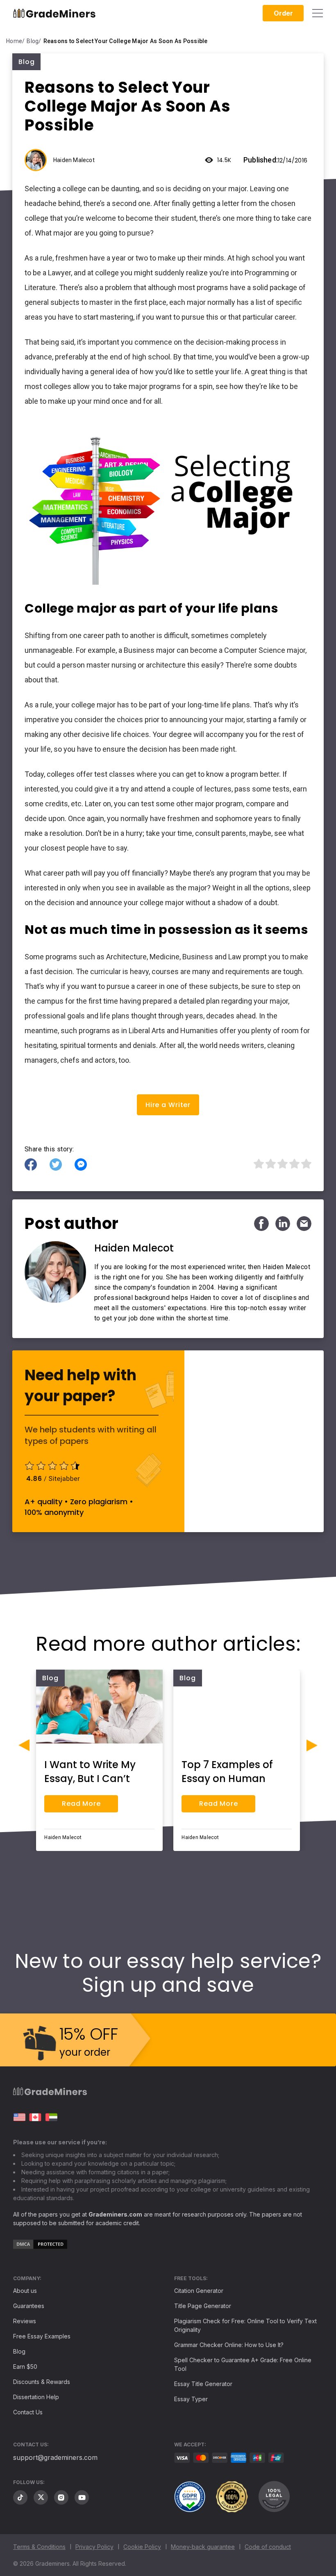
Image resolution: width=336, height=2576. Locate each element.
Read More (81, 1804)
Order (283, 13)
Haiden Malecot (74, 160)
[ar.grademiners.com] (51, 2117)
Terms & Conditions (39, 2547)
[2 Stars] (270, 1164)
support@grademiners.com (55, 2457)
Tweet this (56, 1164)
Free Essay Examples (42, 2336)
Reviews (25, 2321)
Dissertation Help (36, 2397)
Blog (19, 2351)
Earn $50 (25, 2367)
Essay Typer (191, 2399)
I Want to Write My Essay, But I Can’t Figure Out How (90, 1779)
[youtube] (82, 2497)
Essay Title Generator (203, 2384)
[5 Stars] (305, 1164)
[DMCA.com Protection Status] (40, 2247)
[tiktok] (20, 2497)
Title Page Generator (203, 2306)
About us (25, 2291)
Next (312, 1745)
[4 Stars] (294, 1164)
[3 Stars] (282, 1164)
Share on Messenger (81, 1164)
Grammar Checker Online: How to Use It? (229, 2345)
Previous (24, 1745)
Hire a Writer (168, 1105)
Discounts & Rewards (42, 2382)
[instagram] (61, 2497)
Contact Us (28, 2412)
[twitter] (41, 2497)
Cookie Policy (142, 2547)
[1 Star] (258, 1164)
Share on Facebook (31, 1164)
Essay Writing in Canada (35, 2117)
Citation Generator (199, 2291)
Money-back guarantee (203, 2547)
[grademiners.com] (19, 2117)
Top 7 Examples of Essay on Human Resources (227, 1779)
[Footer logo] (50, 2093)
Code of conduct (268, 2547)
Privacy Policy (94, 2547)
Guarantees (29, 2306)
